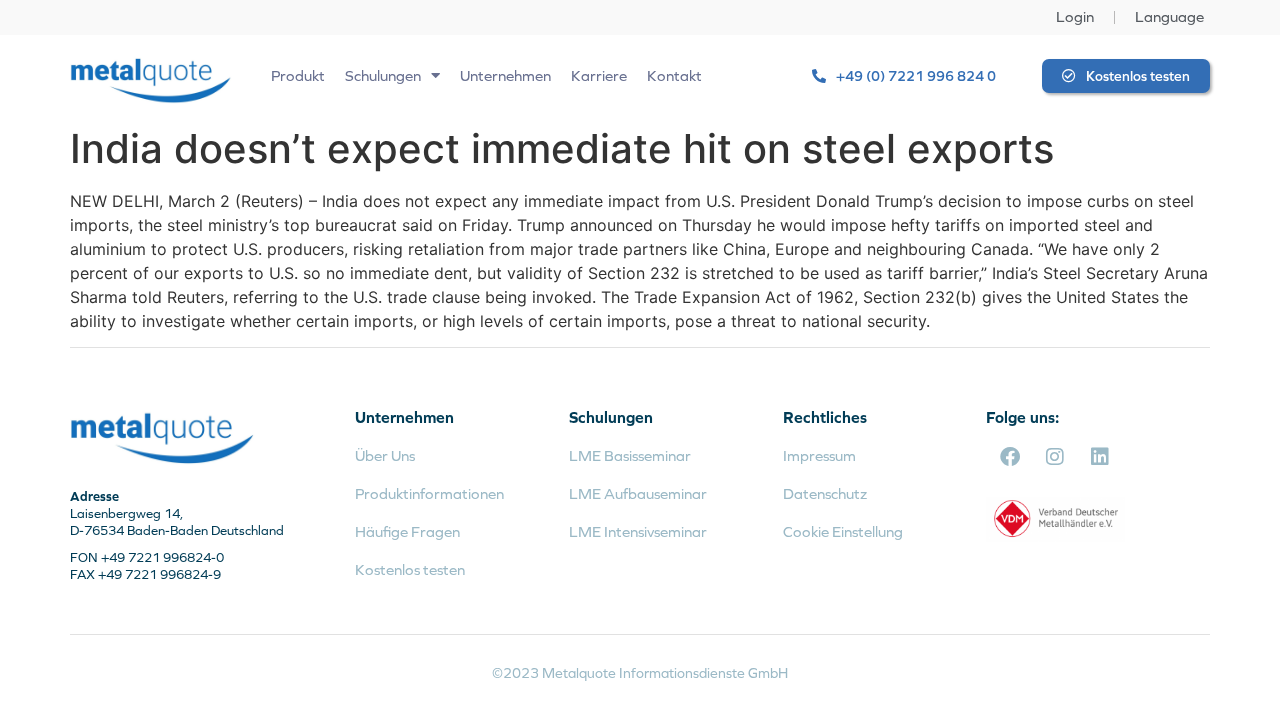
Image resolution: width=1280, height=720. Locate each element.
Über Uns (385, 455)
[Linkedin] (1100, 457)
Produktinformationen (429, 493)
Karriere (599, 75)
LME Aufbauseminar (638, 493)
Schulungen (383, 75)
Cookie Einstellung (843, 531)
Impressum (819, 455)
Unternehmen (505, 75)
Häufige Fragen (407, 531)
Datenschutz (825, 493)
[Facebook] (1010, 457)
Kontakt (674, 75)
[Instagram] (1055, 457)
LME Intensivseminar (638, 531)
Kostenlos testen (410, 569)
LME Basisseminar (630, 455)
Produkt (298, 75)
